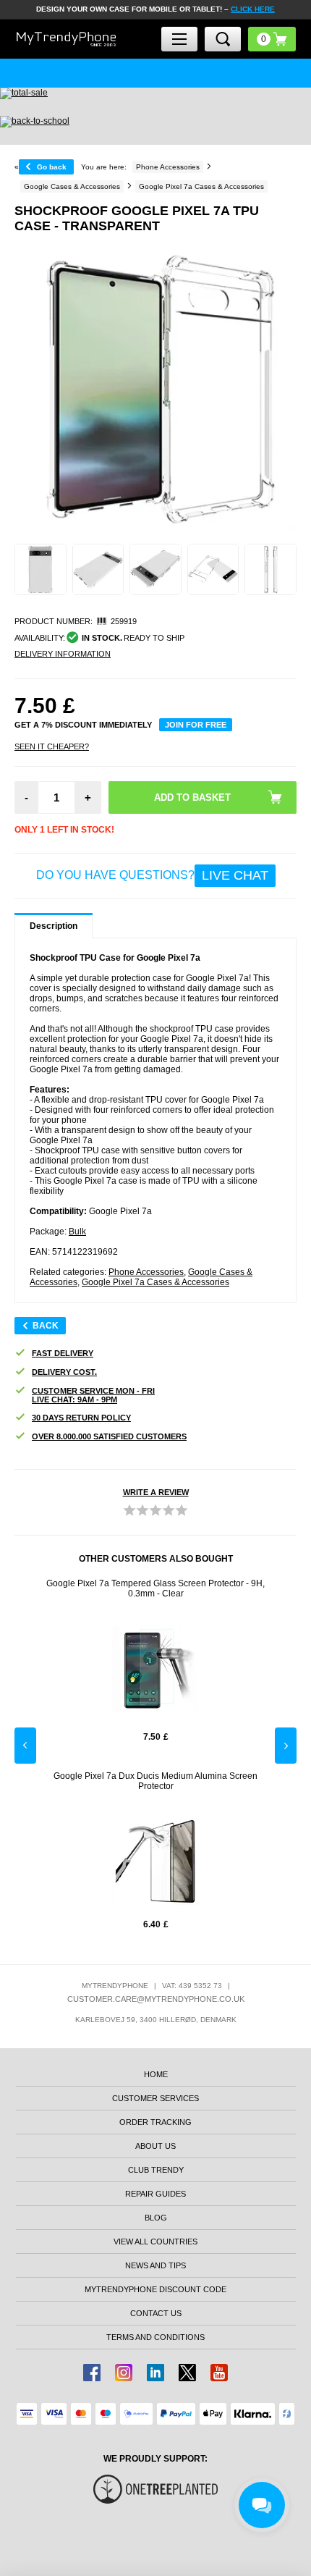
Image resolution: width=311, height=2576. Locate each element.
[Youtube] (219, 2373)
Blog (156, 2218)
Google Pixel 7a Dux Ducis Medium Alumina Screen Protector (155, 1781)
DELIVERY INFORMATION (63, 654)
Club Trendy (156, 2170)
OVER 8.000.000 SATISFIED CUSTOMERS (109, 1436)
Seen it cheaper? (52, 746)
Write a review (156, 1492)
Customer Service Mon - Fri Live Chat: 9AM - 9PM (93, 1395)
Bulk (77, 1232)
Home (156, 2074)
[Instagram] (124, 2373)
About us (155, 2146)
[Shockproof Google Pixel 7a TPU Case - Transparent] (41, 570)
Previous (25, 1746)
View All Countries (155, 2242)
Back (46, 1326)
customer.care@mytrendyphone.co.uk (156, 1999)
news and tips (155, 2265)
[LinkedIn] (155, 2373)
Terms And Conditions (155, 2337)
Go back (52, 167)
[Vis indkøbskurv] (272, 39)
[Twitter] (187, 2373)
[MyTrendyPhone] (67, 39)
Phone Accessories (146, 1272)
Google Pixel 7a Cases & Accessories (155, 1282)
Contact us (156, 2313)
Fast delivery (63, 1353)
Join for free (196, 725)
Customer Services (155, 2098)
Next (286, 1746)
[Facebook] (92, 2373)
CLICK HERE (253, 9)
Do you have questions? (152, 875)
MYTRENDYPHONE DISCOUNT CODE (155, 2289)
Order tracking (155, 2122)
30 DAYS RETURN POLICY (81, 1418)
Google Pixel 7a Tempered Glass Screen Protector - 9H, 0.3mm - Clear (155, 1588)
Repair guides (155, 2194)
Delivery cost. (64, 1372)
